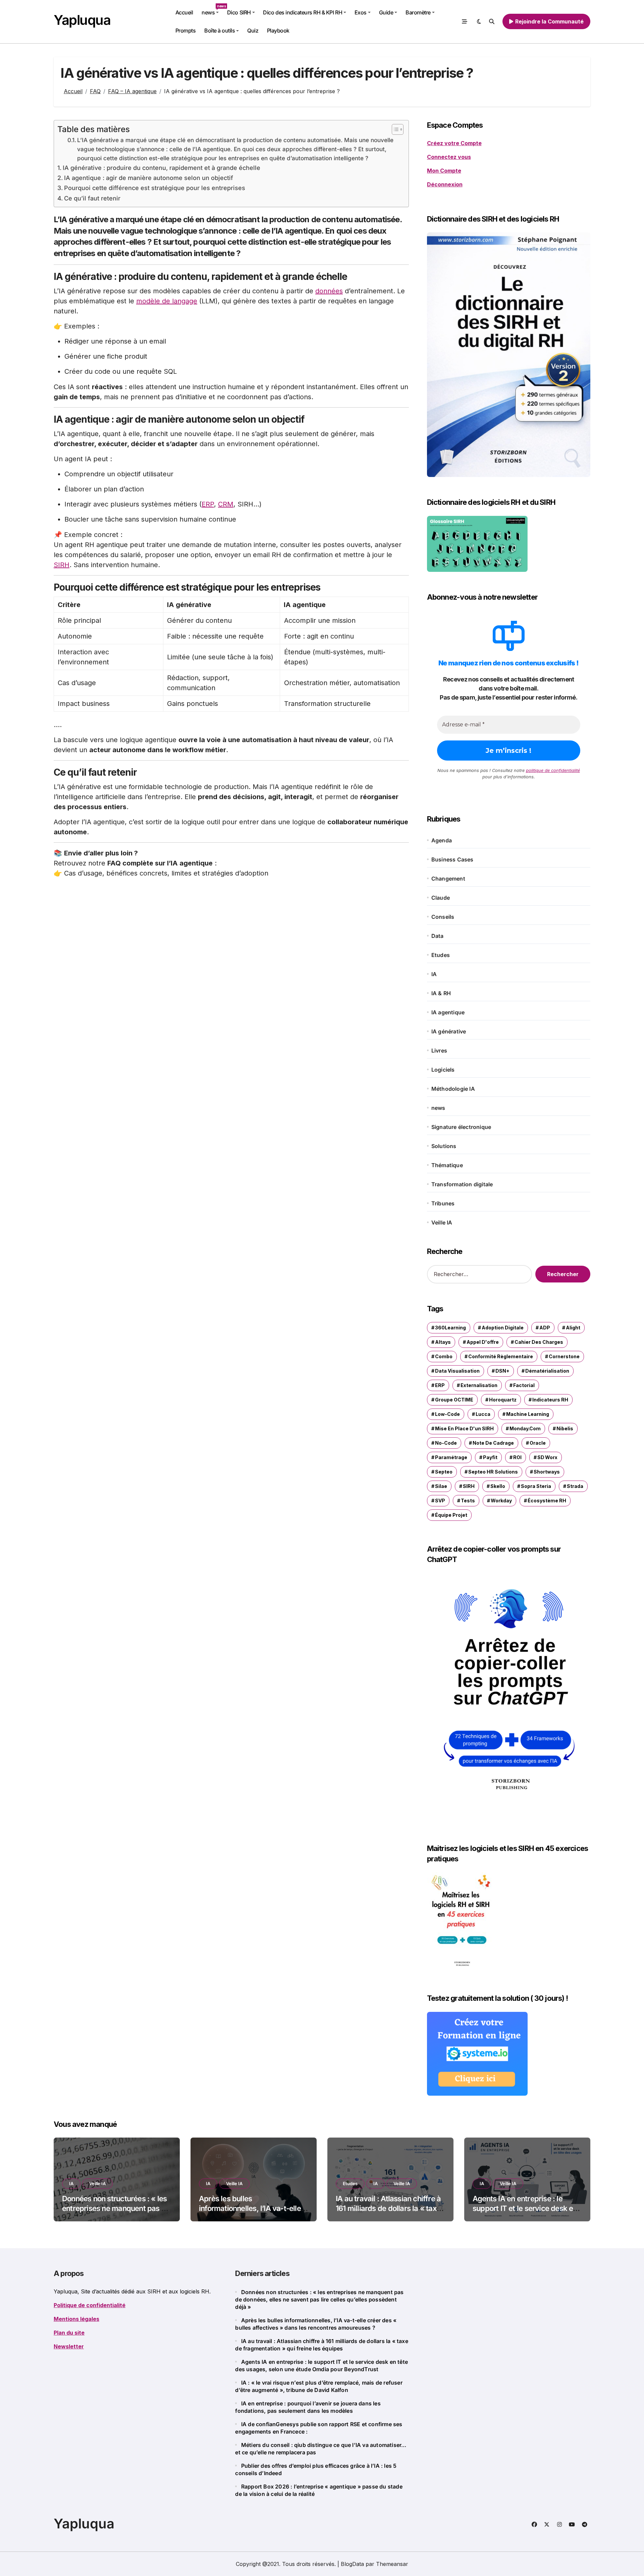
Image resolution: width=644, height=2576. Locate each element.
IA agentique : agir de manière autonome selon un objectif (149, 178)
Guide (386, 12)
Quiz (253, 31)
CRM (226, 504)
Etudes (441, 955)
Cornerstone (564, 1356)
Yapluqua (82, 20)
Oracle (538, 1443)
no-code (446, 1443)
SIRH (62, 565)
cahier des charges (539, 1342)
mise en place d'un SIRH (464, 1428)
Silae (441, 1486)
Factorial (524, 1385)
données (329, 291)
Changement (448, 879)
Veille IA (442, 1222)
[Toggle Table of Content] (394, 129)
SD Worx (547, 1457)
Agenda (442, 840)
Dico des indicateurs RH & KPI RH (303, 12)
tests (468, 1501)
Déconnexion (445, 184)
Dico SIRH (239, 12)
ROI (517, 1457)
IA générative (449, 1031)
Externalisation (479, 1385)
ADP (545, 1328)
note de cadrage (493, 1443)
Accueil (184, 12)
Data (438, 936)
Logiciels (443, 1070)
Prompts (186, 31)
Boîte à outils (220, 31)
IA (434, 974)
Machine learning (528, 1414)
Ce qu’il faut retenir (92, 198)
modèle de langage (167, 301)
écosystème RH (547, 1501)
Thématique (447, 1165)
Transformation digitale (462, 1184)
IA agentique (448, 1012)
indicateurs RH (550, 1400)
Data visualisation (457, 1371)
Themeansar (392, 2564)
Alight (573, 1328)
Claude (441, 898)
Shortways (547, 1472)
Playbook (278, 31)
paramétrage (451, 1457)
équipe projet (451, 1515)
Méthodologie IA (453, 1089)
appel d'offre (483, 1342)
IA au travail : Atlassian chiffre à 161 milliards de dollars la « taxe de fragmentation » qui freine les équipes (390, 2213)
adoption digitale (503, 1328)
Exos (361, 12)
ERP (208, 504)
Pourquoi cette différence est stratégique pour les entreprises (155, 188)
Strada (575, 1486)
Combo (444, 1356)
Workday (501, 1501)
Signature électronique (461, 1127)
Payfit (490, 1457)
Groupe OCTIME (454, 1400)
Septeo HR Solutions (493, 1472)
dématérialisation (547, 1371)
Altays (443, 1342)
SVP (440, 1501)
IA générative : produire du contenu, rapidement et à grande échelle (162, 168)
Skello (498, 1486)
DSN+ (502, 1371)
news (212, 10)
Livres (439, 1051)
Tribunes (443, 1203)
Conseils (443, 917)
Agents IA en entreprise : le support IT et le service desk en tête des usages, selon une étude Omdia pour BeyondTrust (525, 2213)
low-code (447, 1414)
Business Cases (452, 859)
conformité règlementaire (501, 1356)
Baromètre (418, 12)
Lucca (483, 1414)
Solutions (444, 1146)
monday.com (525, 1428)
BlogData (352, 2564)
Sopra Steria (536, 1486)
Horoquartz (503, 1400)
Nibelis (565, 1428)
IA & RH (441, 993)
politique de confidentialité (553, 770)
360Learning (450, 1328)
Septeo (444, 1472)
